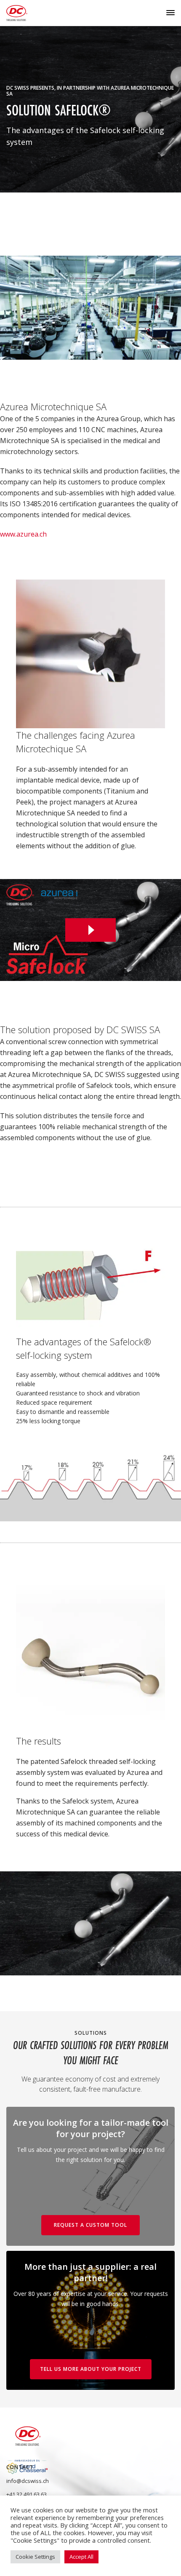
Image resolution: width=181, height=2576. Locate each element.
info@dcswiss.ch (28, 2481)
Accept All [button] (81, 2557)
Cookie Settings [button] (35, 2557)
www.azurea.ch (23, 534)
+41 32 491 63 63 (27, 2494)
